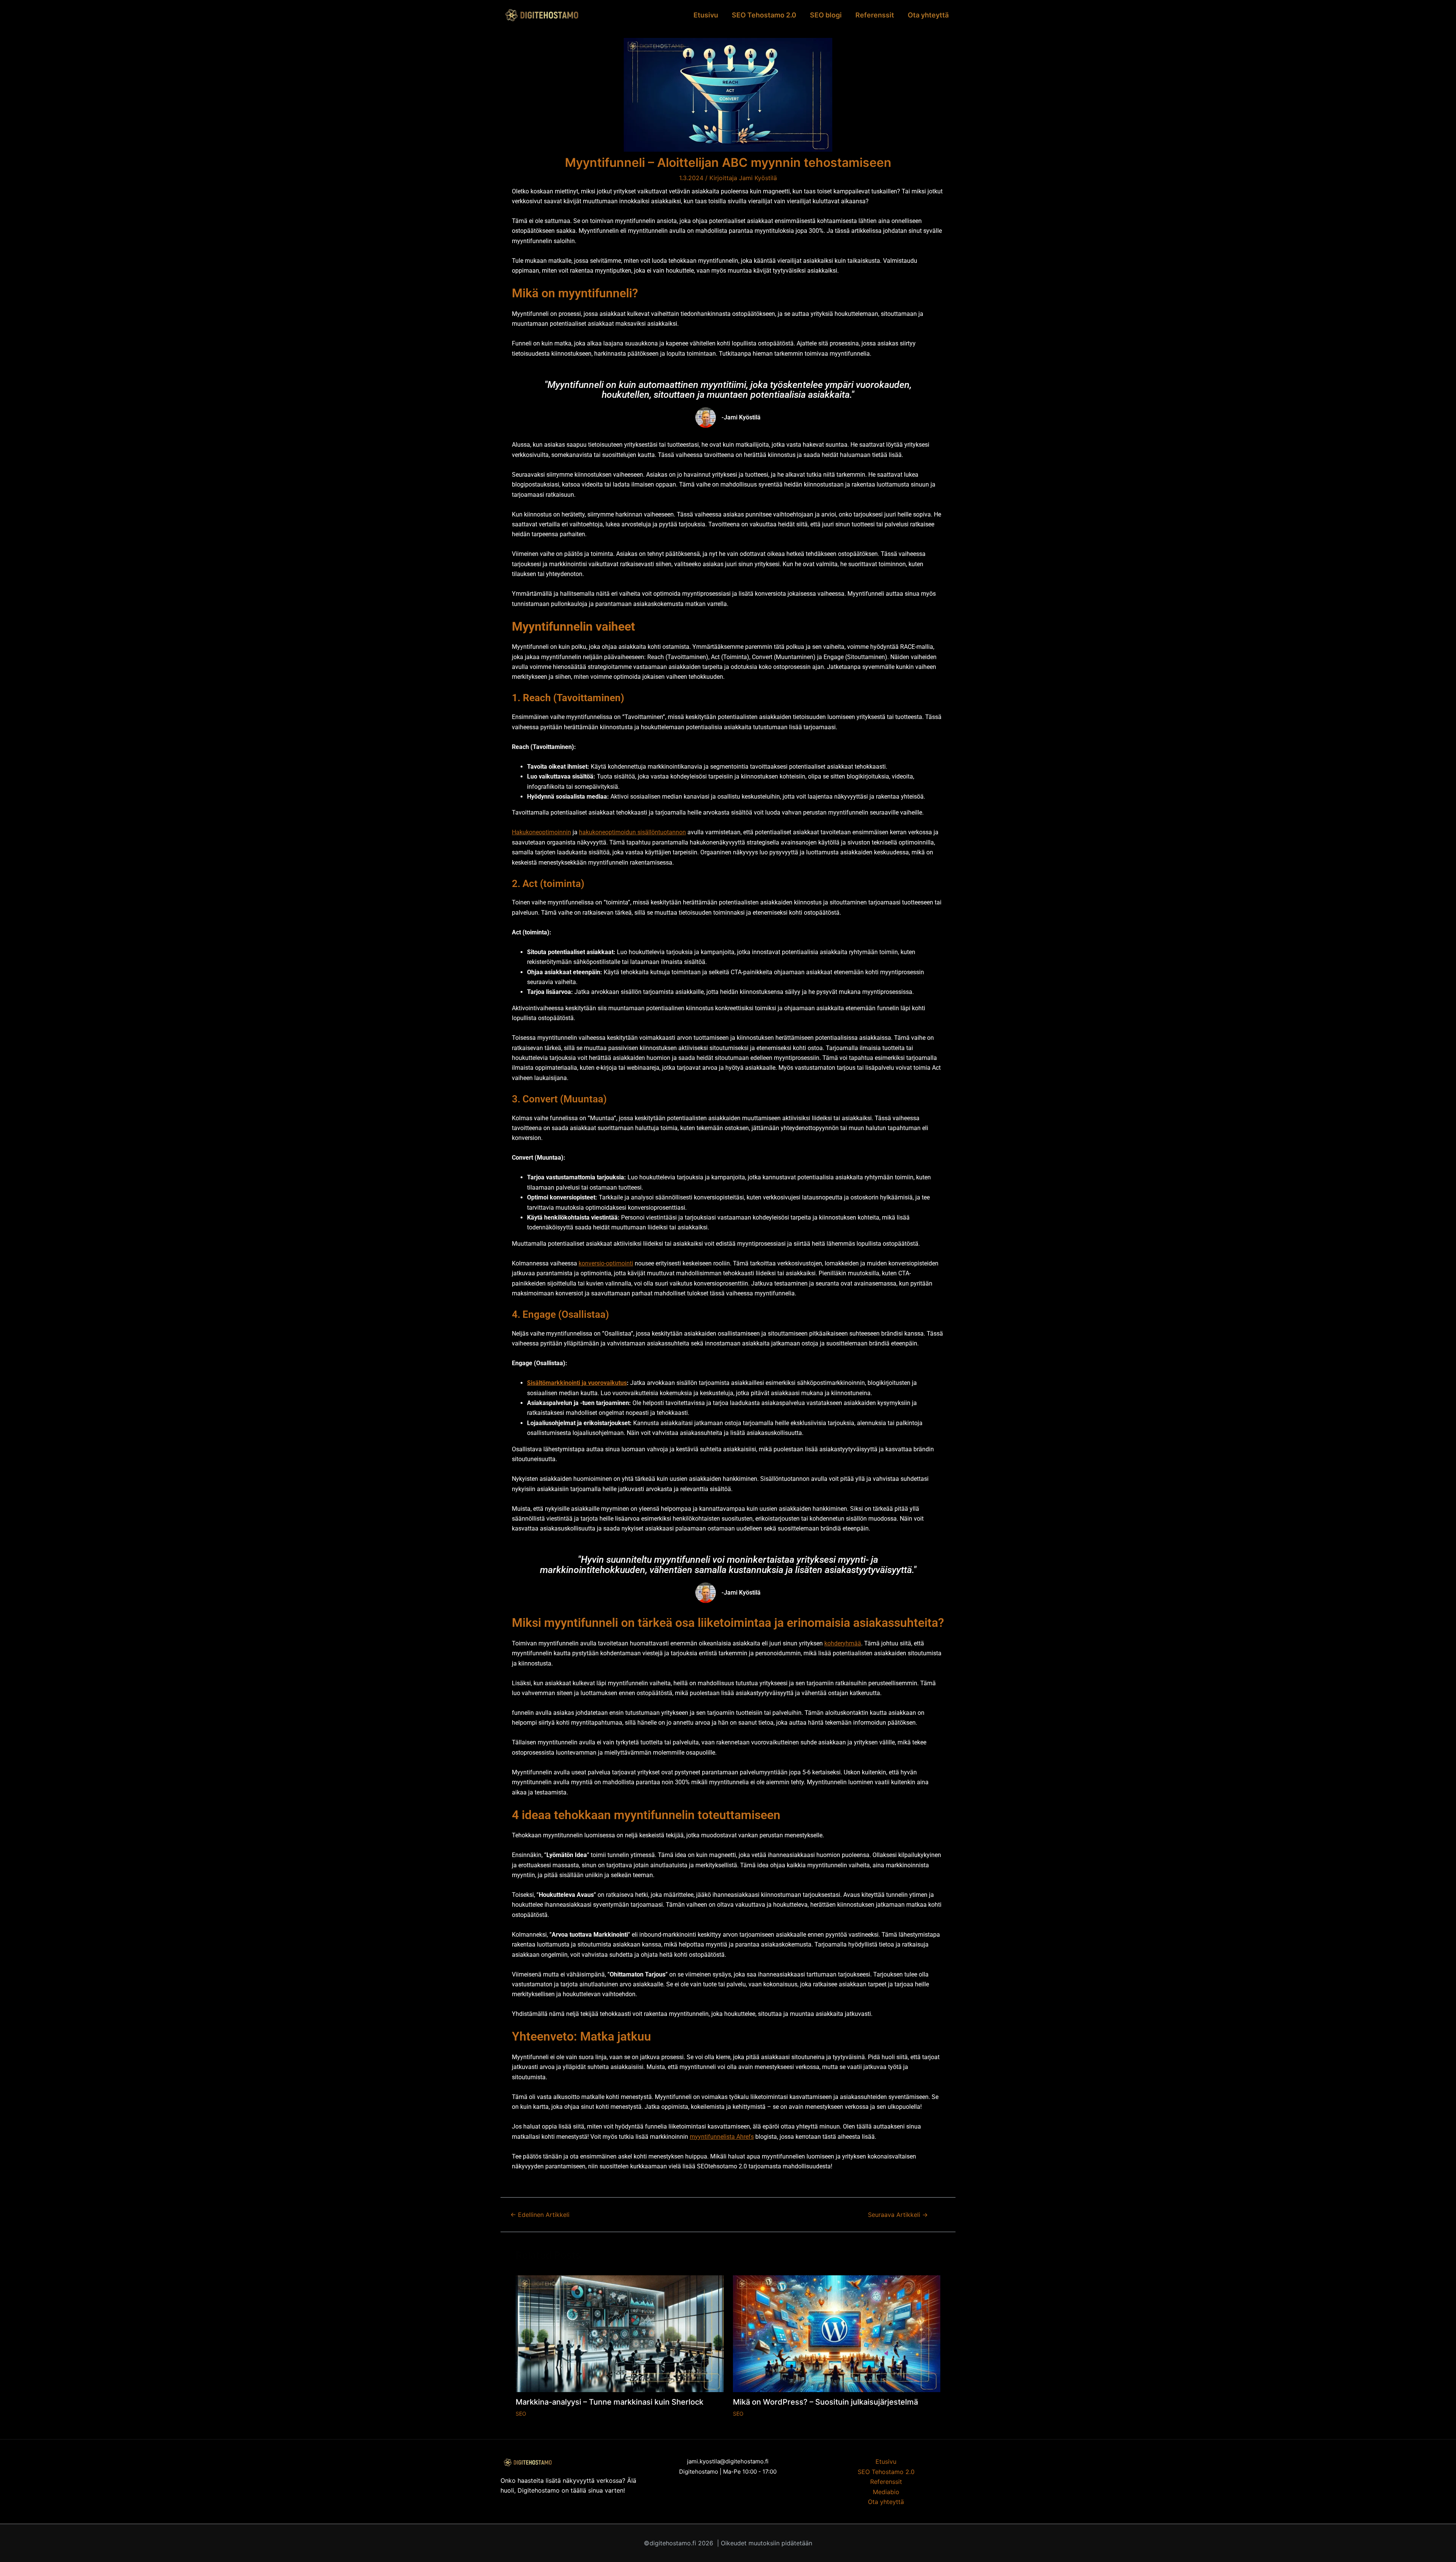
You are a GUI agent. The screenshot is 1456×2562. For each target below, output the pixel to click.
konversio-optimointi (606, 1263)
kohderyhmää (843, 1643)
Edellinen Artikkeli (540, 2215)
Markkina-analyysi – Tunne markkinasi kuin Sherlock (610, 2402)
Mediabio (886, 2492)
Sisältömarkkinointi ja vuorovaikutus (577, 1383)
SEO (521, 2414)
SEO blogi (826, 15)
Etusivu (706, 15)
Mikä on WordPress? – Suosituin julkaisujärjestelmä (825, 2402)
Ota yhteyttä (928, 15)
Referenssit (875, 15)
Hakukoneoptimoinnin (541, 832)
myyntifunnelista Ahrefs (722, 2137)
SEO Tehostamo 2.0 (764, 15)
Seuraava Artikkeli (898, 2215)
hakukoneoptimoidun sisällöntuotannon (632, 832)
